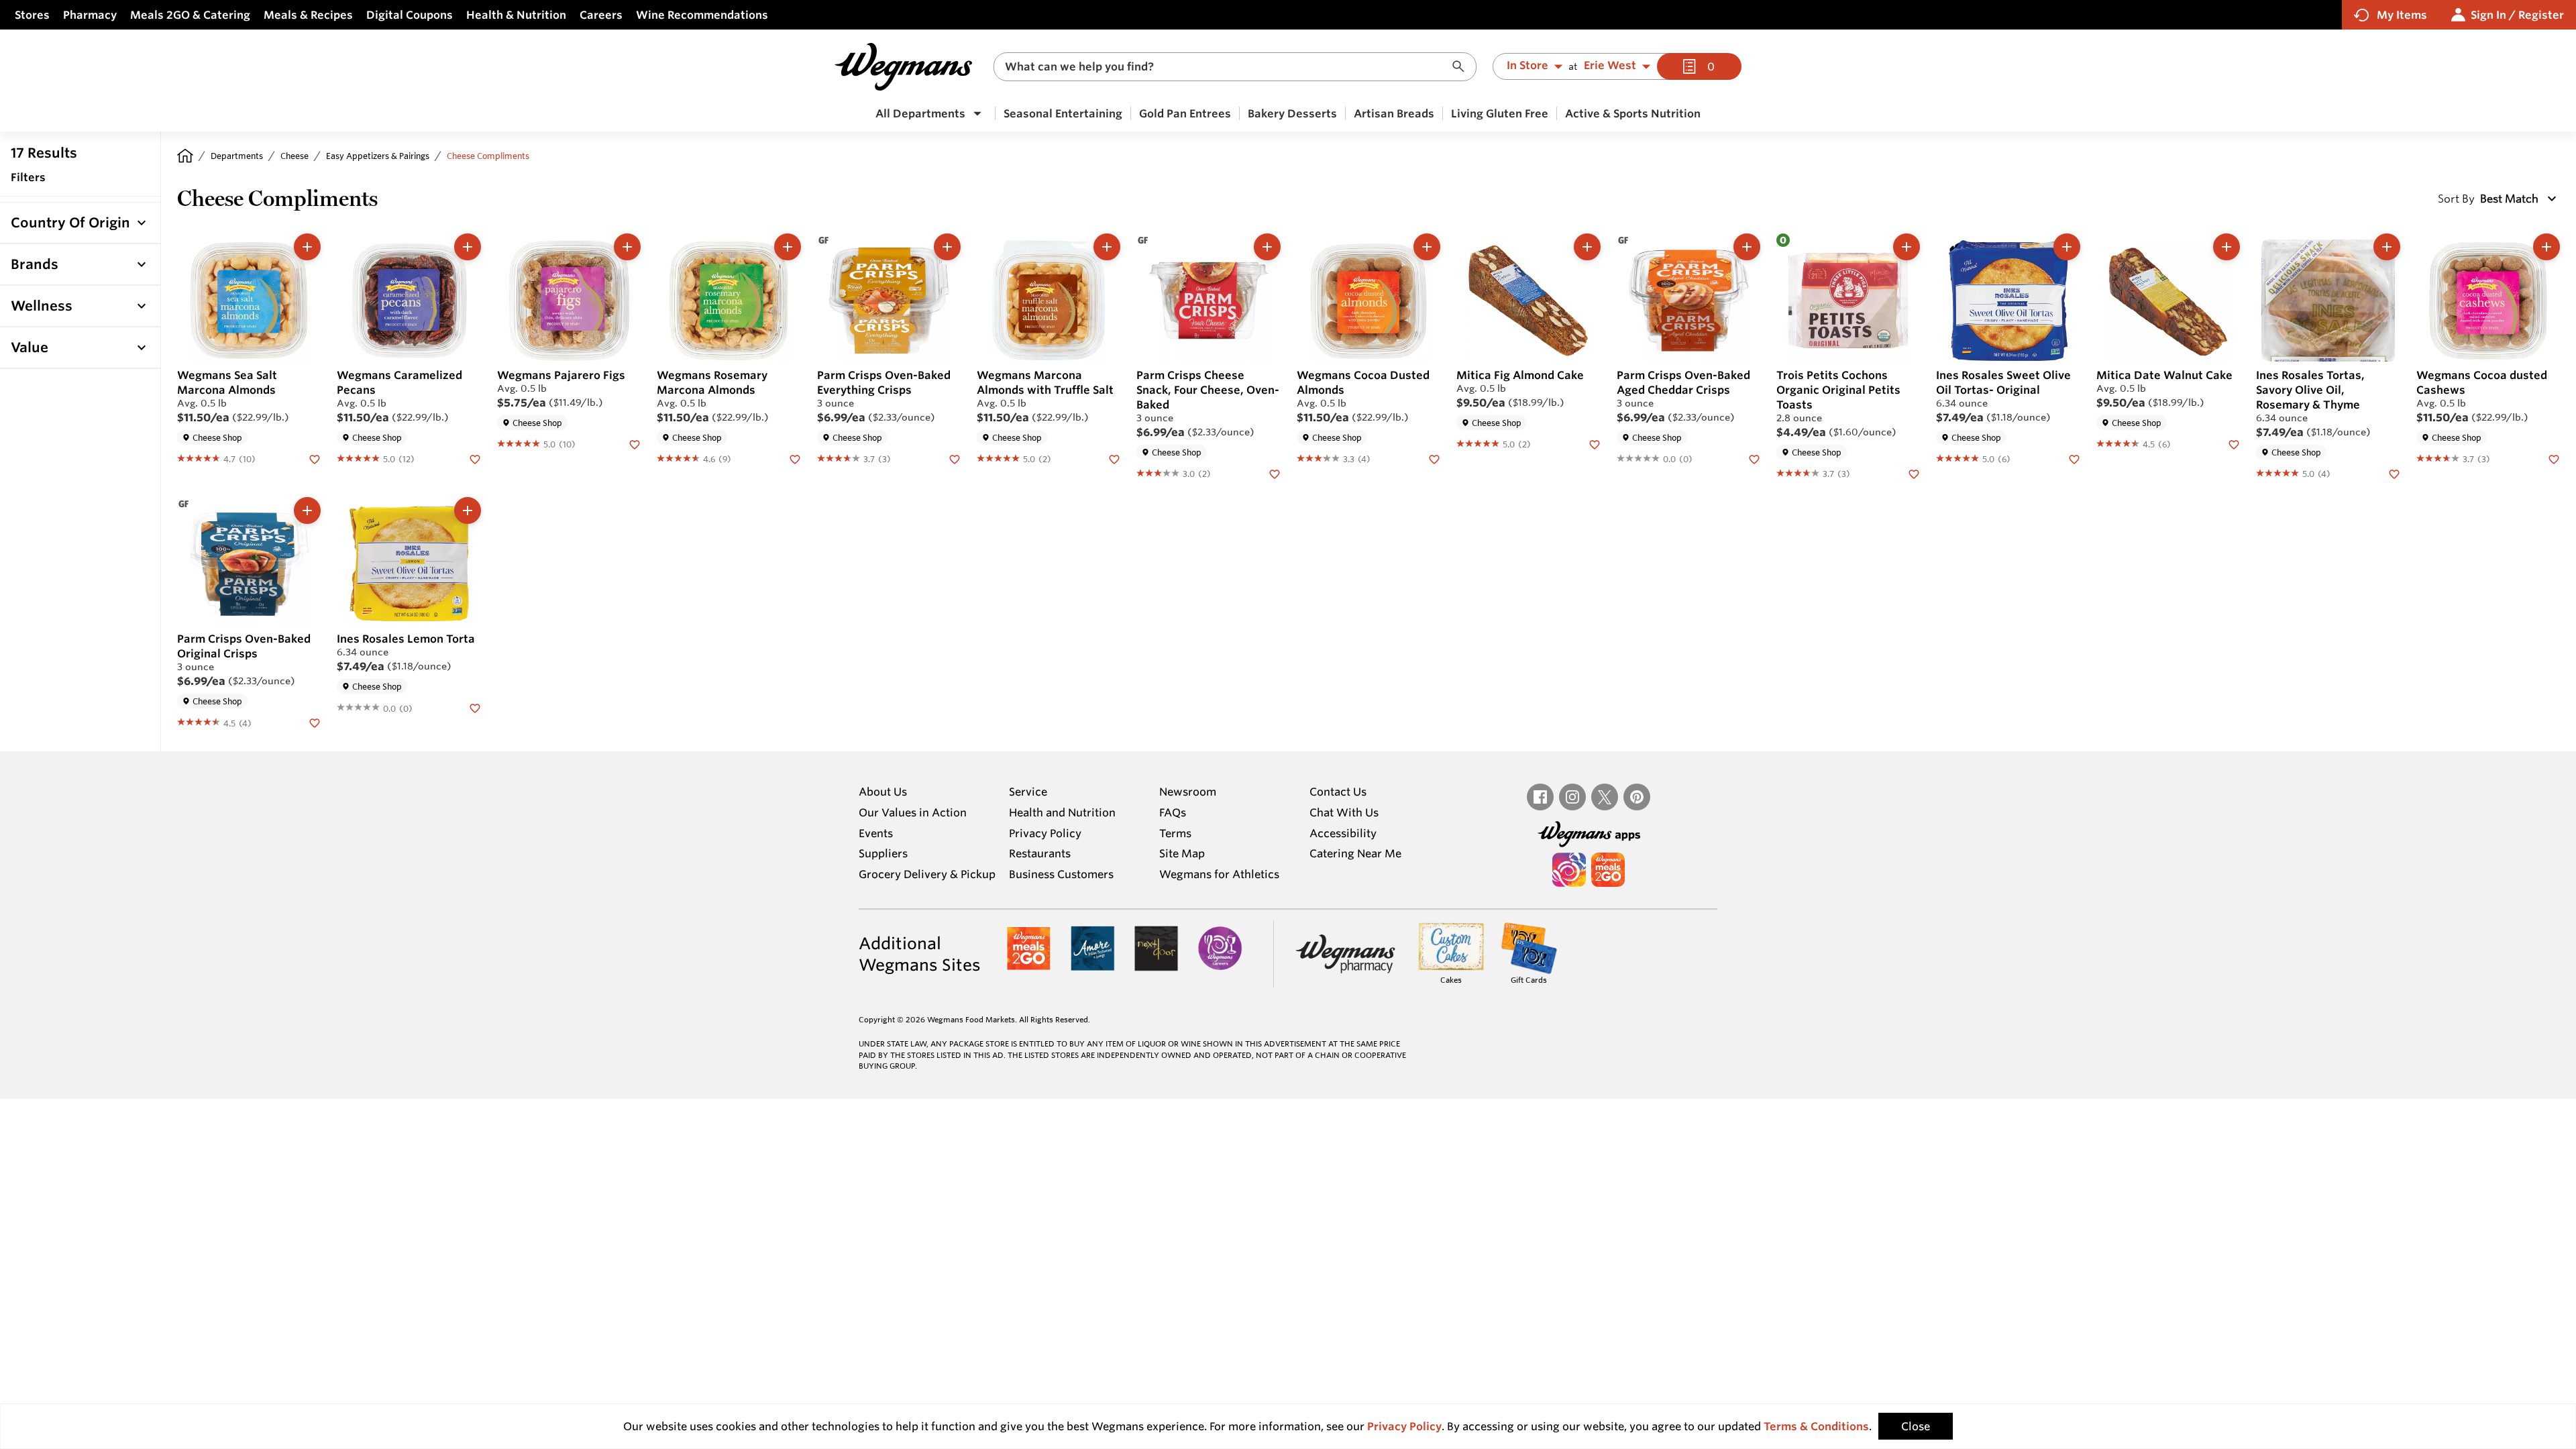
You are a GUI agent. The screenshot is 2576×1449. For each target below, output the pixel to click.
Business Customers (1061, 874)
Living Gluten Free (1500, 113)
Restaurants (1040, 853)
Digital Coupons (410, 15)
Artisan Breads (1394, 113)
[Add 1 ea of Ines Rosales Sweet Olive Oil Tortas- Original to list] (2067, 247)
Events (876, 833)
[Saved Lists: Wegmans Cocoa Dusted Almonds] (1434, 458)
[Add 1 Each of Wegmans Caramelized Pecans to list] (468, 247)
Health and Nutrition (1062, 812)
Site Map (1182, 853)
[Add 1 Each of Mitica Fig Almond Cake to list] (1587, 247)
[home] (185, 156)
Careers (601, 15)
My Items (2402, 15)
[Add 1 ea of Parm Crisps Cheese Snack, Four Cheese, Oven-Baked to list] (1267, 247)
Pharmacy (90, 15)
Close (1916, 1426)
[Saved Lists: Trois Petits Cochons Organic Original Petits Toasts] (1914, 473)
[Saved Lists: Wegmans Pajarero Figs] (635, 443)
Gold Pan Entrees (1185, 113)
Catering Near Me (1355, 853)
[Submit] (1462, 67)
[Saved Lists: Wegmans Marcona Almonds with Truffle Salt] (1114, 458)
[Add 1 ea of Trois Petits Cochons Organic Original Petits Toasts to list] (1907, 247)
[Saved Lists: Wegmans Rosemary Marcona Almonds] (795, 458)
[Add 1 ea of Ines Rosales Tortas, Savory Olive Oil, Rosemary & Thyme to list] (2387, 247)
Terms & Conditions (1816, 1426)
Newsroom (1188, 792)
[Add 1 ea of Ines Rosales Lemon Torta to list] (468, 511)
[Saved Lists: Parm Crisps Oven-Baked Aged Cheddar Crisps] (1754, 458)
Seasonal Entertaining (1063, 113)
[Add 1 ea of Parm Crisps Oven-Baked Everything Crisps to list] (947, 247)
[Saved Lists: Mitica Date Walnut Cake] (2234, 443)
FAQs (1173, 812)
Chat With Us (1344, 812)
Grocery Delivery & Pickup (927, 874)
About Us (883, 792)
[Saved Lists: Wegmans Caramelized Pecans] (475, 458)
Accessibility (1343, 833)
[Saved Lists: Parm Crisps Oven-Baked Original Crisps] (315, 722)
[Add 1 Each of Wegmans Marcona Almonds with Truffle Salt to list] (1107, 247)
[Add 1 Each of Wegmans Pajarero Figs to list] (627, 247)
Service (1028, 792)
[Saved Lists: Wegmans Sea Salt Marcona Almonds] (315, 458)
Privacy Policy (1045, 833)
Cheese (294, 156)
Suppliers (883, 853)
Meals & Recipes (308, 15)
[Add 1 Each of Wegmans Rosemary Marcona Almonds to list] (788, 247)
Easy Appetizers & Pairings (378, 156)
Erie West (1610, 66)
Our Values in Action (913, 812)
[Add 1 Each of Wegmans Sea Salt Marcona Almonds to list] (307, 247)
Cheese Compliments (488, 156)
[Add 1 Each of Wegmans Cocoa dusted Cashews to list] (2546, 247)
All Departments (920, 113)
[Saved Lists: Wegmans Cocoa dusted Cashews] (2554, 458)
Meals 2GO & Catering (190, 15)
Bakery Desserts (1292, 113)
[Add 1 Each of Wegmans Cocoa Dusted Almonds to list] (1427, 247)
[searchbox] (1226, 67)
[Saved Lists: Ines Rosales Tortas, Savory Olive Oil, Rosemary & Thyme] (2394, 473)
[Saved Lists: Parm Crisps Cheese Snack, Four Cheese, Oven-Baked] (1275, 473)
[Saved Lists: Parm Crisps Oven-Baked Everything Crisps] (955, 458)
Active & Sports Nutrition (1633, 113)
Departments (237, 156)
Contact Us (1338, 792)
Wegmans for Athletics (1219, 874)
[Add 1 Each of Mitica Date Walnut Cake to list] (2226, 247)
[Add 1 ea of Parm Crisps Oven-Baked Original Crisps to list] (307, 511)
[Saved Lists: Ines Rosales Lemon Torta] (475, 707)
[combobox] (1235, 67)
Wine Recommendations (702, 15)
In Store (1527, 66)
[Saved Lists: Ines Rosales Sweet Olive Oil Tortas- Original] (2074, 458)
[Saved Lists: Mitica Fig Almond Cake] (1595, 443)
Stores (32, 15)
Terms (1175, 833)
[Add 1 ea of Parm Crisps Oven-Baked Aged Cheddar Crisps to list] (1747, 247)
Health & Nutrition (516, 15)
